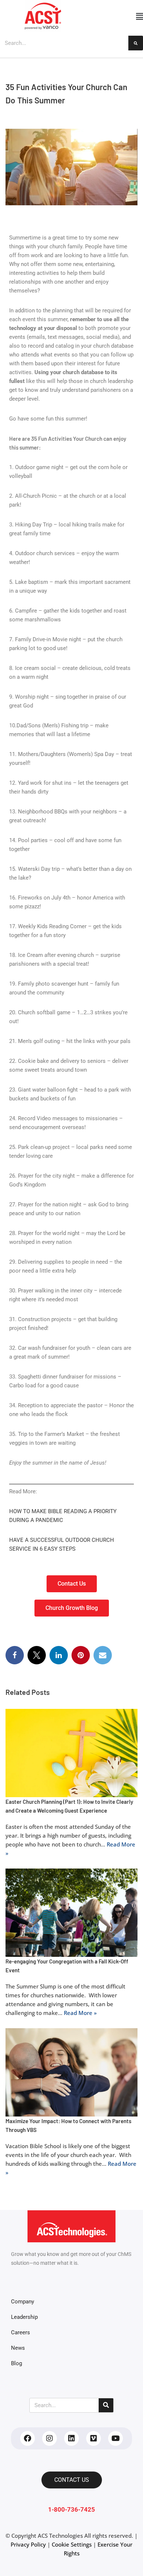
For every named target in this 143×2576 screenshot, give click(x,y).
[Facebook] (15, 1655)
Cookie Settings (72, 2544)
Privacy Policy (28, 2544)
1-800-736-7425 (71, 2510)
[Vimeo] (93, 2438)
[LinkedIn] (59, 1655)
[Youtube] (115, 2438)
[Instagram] (49, 2438)
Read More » (80, 2012)
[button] (114, 16)
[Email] (103, 1655)
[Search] (136, 43)
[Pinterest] (81, 1655)
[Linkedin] (71, 2438)
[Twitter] (37, 1655)
